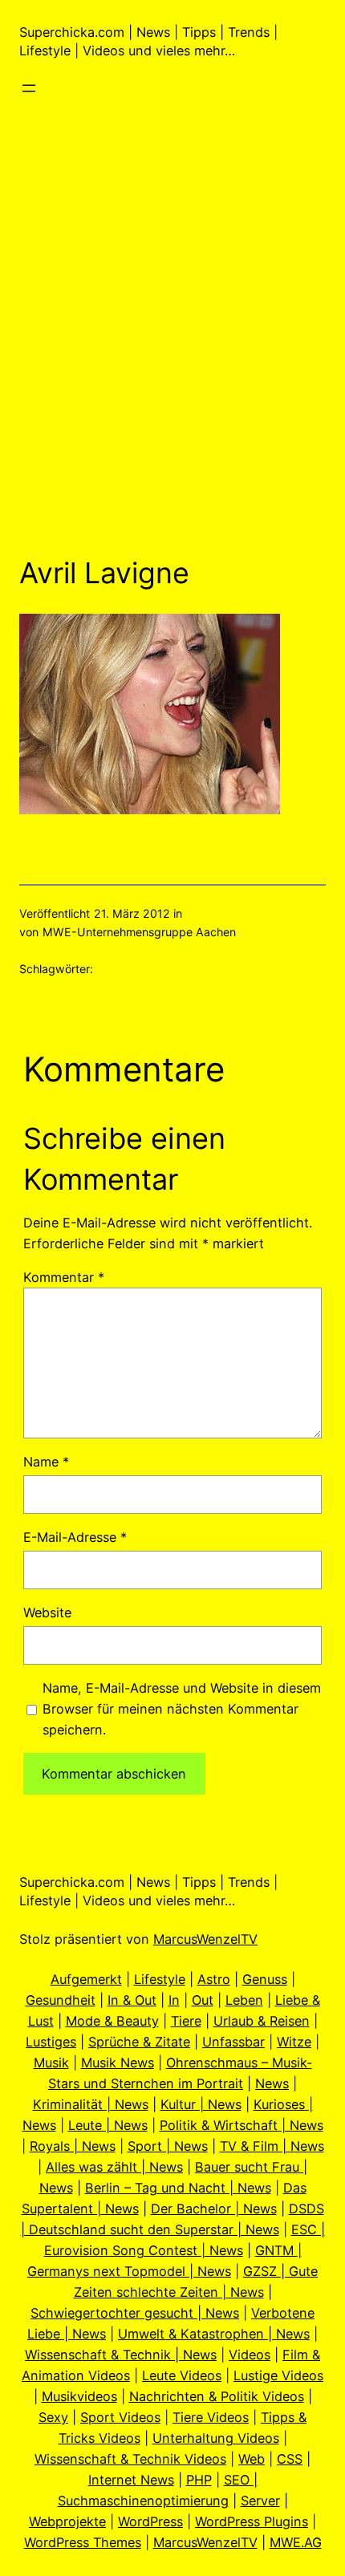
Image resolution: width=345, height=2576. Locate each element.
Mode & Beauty (112, 2021)
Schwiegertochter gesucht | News (135, 2313)
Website (47, 1613)
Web (252, 2459)
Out (203, 2000)
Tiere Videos (211, 2417)
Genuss (265, 1979)
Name (46, 1462)
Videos (250, 2355)
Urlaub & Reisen (262, 2021)
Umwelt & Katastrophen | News (214, 2334)
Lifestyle (160, 1979)
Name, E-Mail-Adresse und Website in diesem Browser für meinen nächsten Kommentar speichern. (182, 1709)
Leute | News (108, 2125)
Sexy (53, 2417)
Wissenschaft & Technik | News (121, 2355)
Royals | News (73, 2146)
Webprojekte (67, 2521)
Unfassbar (233, 2042)
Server (260, 2501)
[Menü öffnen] (29, 88)
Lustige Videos (278, 2375)
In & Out (132, 2000)
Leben (244, 2000)
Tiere (186, 2021)
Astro (214, 1979)
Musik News (118, 2063)
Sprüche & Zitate (139, 2042)
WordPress (150, 2521)
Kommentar (64, 1277)
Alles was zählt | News (114, 2167)
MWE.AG (296, 2542)
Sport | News (168, 2146)
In (174, 2000)
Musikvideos (79, 2396)
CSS (290, 2459)
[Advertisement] (172, 351)
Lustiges (51, 2042)
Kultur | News (201, 2104)
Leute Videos (182, 2375)
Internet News (131, 2480)
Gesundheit (61, 2000)
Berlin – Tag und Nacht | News (178, 2188)
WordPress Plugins (252, 2521)
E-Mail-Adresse (75, 1537)
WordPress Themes (83, 2542)
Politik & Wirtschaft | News (241, 2125)
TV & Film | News (272, 2146)
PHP (199, 2480)
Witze (294, 2042)
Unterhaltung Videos (216, 2438)
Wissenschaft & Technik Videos (130, 2459)
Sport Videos (120, 2417)
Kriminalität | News (91, 2104)
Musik (51, 2063)
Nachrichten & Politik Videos (217, 2396)
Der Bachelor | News (214, 2209)
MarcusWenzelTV (205, 1939)
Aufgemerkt (86, 1979)
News (272, 2083)
